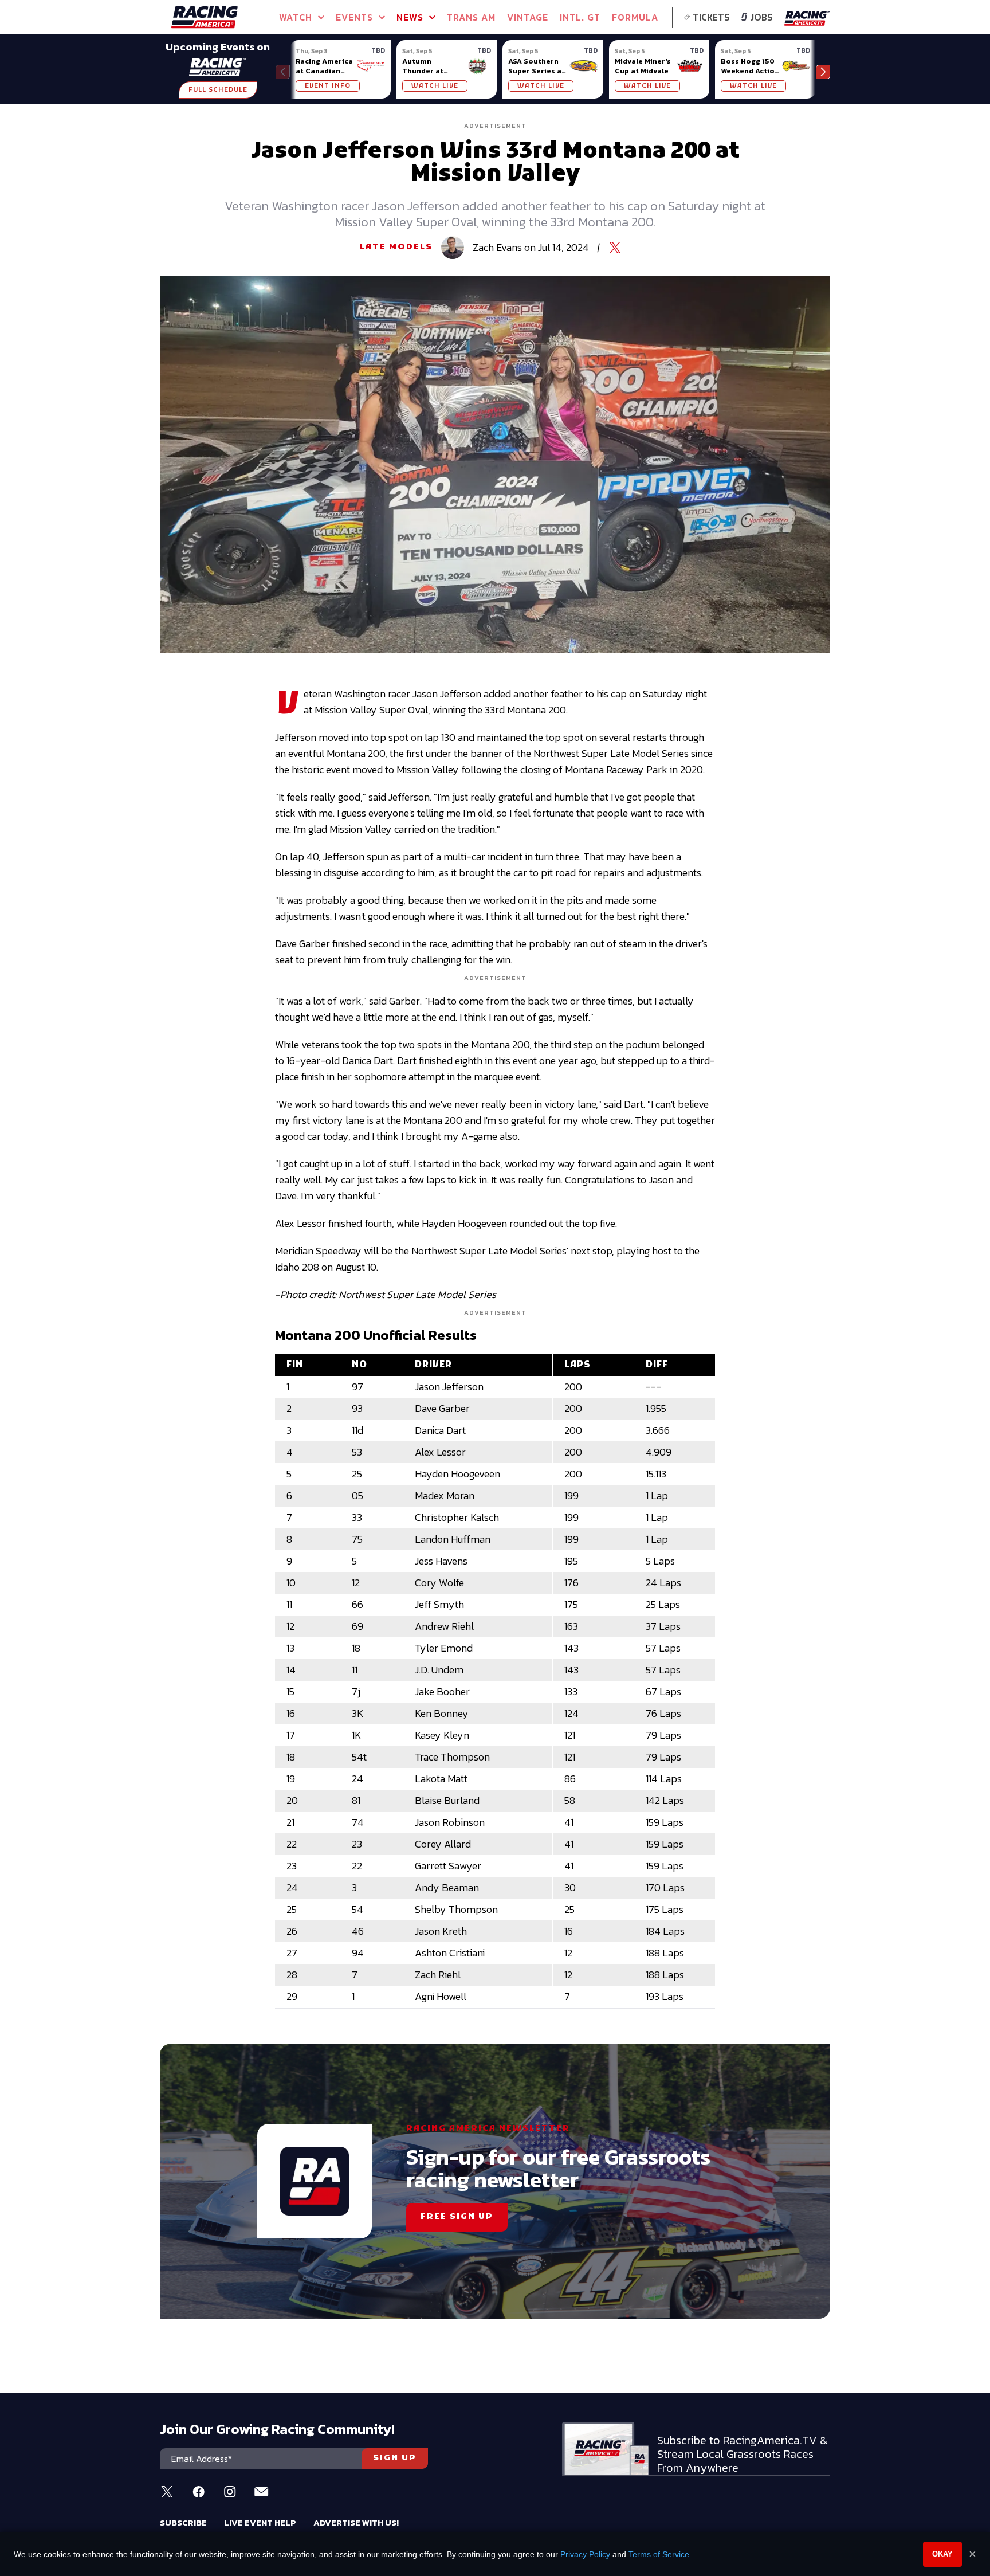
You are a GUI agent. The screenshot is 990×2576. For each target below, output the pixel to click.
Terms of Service (659, 2554)
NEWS (410, 17)
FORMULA (635, 17)
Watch (296, 17)
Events (354, 17)
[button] (823, 72)
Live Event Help (260, 2522)
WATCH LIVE (435, 86)
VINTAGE (528, 17)
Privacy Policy (585, 2554)
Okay (942, 2554)
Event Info (328, 86)
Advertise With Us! (356, 2522)
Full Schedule (218, 90)
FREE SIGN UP (457, 2217)
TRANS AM (471, 17)
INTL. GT (580, 17)
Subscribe (183, 2522)
